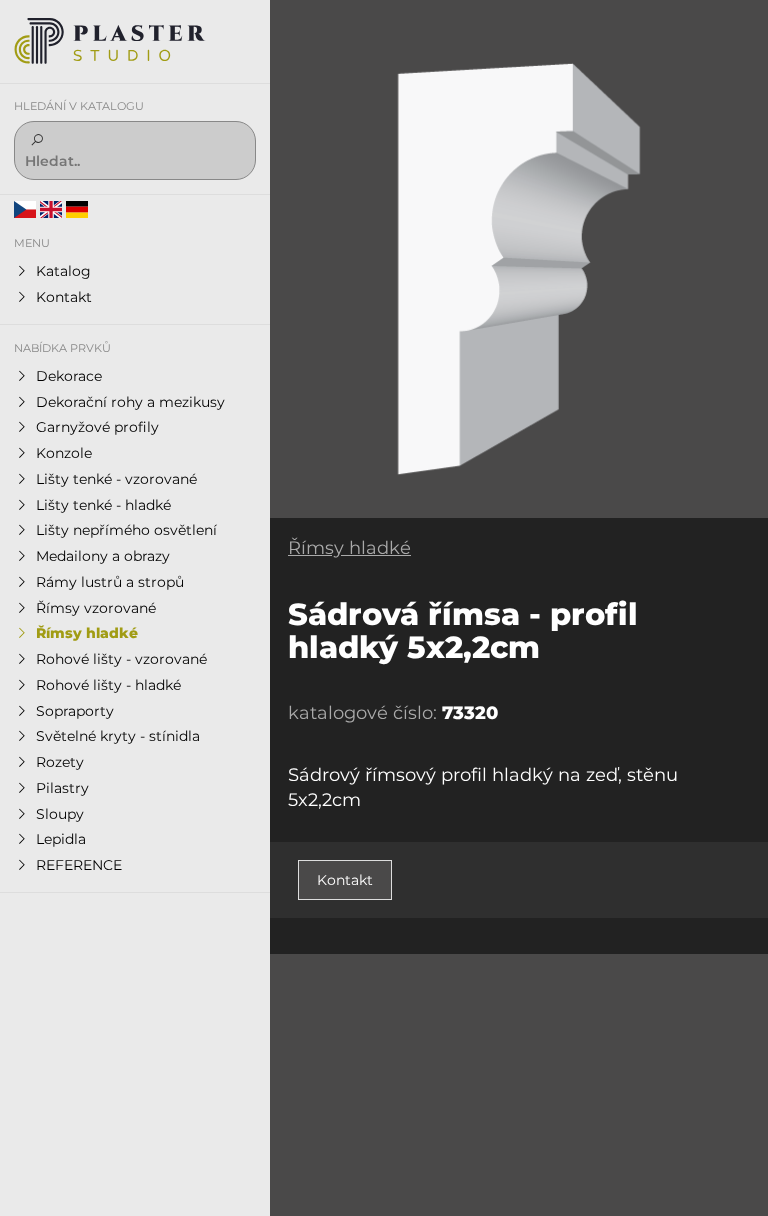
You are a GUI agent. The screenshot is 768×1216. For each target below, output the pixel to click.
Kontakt (345, 880)
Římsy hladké (349, 548)
